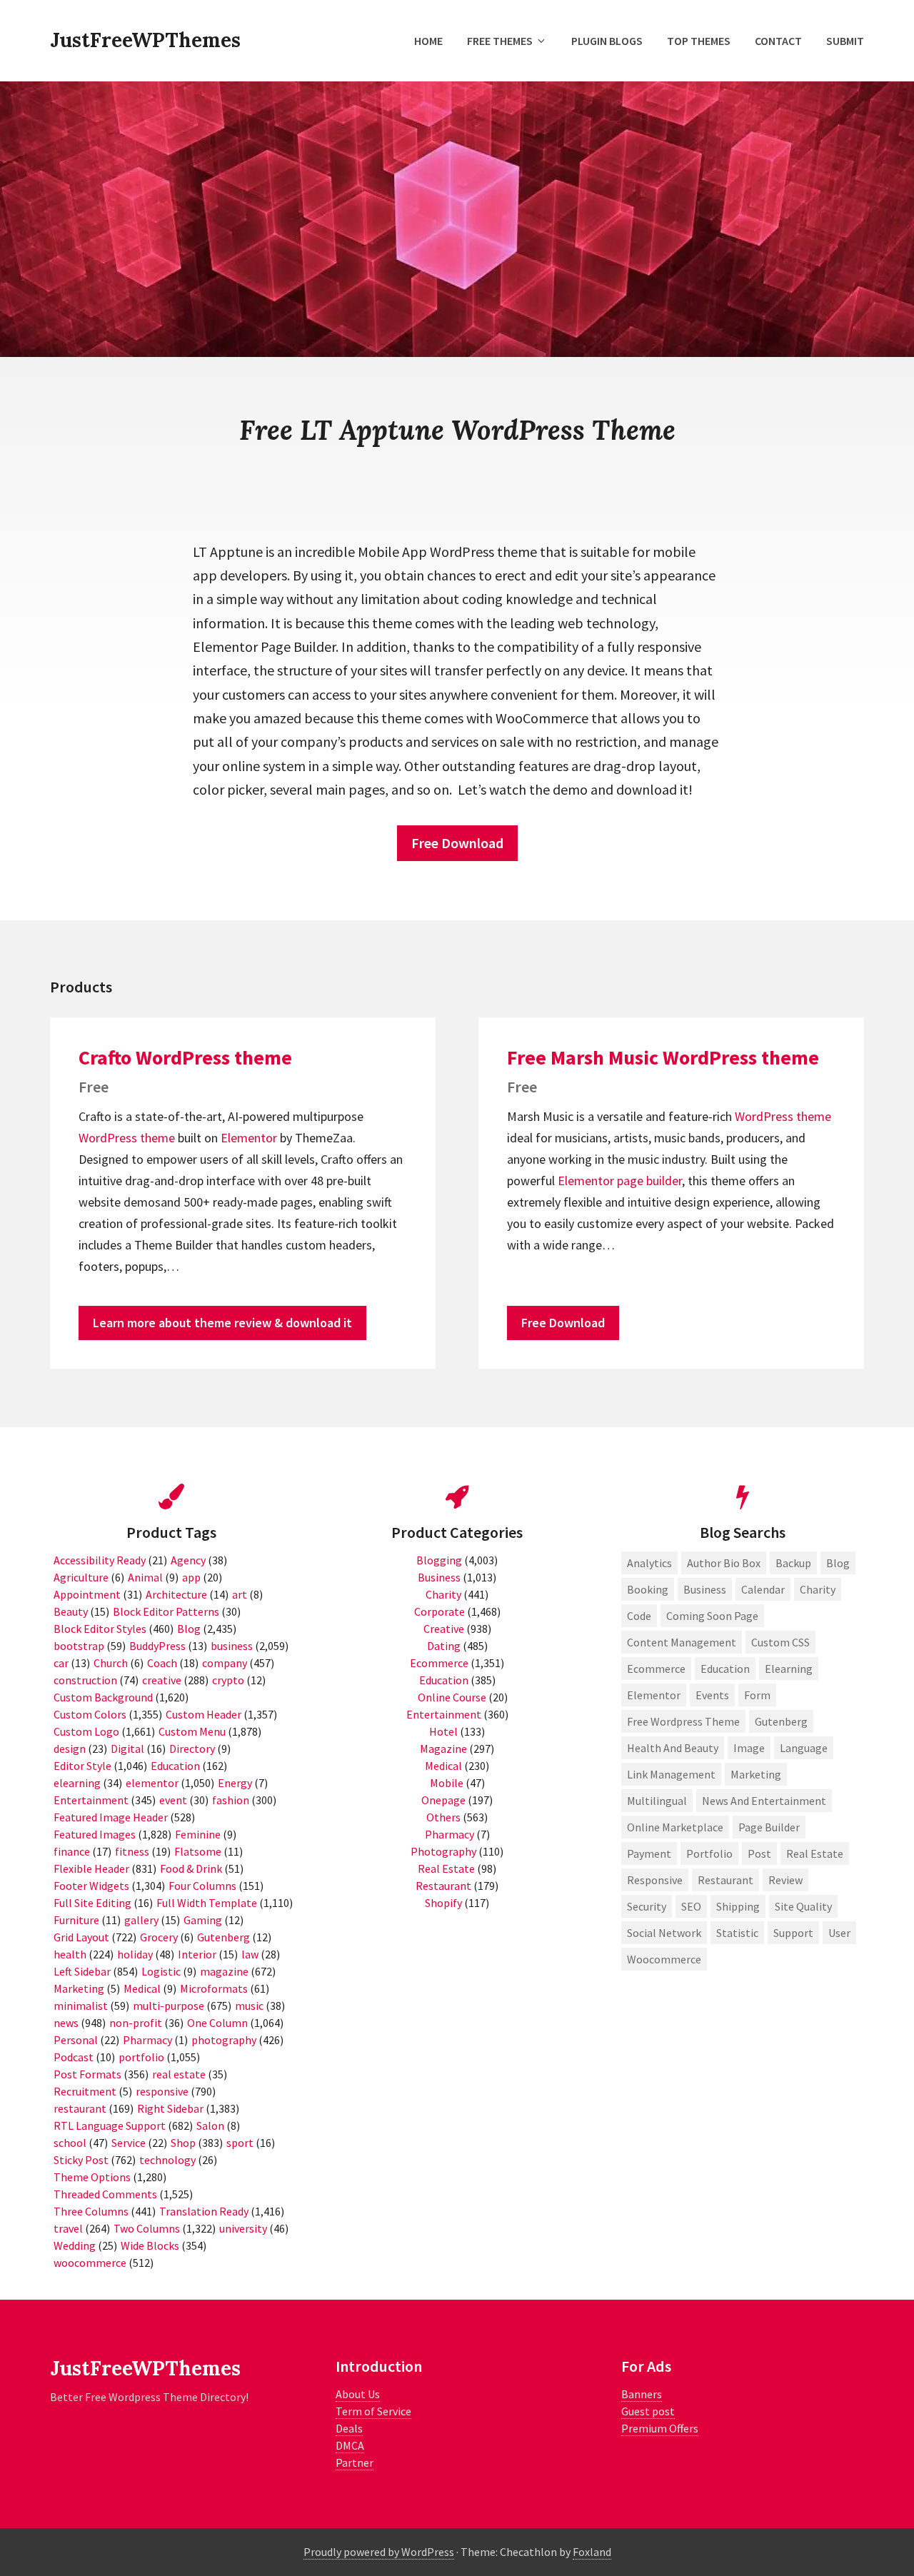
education (725, 1669)
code (639, 1616)
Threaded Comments (105, 2194)
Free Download (457, 843)
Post (759, 1853)
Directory (192, 1749)
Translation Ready (204, 2211)
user (839, 1933)
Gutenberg (224, 1937)
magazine (224, 1971)
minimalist (81, 2006)
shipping (738, 1906)
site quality (803, 1906)
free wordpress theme (683, 1721)
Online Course (452, 1697)
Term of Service (373, 2411)
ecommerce (656, 1669)
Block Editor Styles (100, 1629)
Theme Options (92, 2177)
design (70, 1749)
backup (793, 1563)
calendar (763, 1589)
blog (838, 1563)
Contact (778, 41)
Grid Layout (81, 1937)
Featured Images (95, 1834)
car (61, 1663)
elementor (152, 1783)
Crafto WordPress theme (185, 1057)
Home (428, 41)
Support (793, 1933)
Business (439, 1577)
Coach (162, 1663)
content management (682, 1642)
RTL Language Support (110, 2125)
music (249, 2006)
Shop (183, 2143)
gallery (141, 1920)
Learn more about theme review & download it (222, 1323)
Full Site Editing (92, 1903)
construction (85, 1680)
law (250, 1954)
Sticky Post (81, 2160)
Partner (355, 2462)
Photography (443, 1851)
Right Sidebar (170, 2108)
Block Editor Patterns (166, 1611)
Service (129, 2143)
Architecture (176, 1594)
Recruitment (85, 2091)
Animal (145, 1577)
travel (68, 2228)
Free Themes (500, 41)
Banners (642, 2394)
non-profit (136, 2023)
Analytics (649, 1563)
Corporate (440, 1611)
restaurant (80, 2108)
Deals (349, 2428)
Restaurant (443, 1886)
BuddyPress (157, 1646)
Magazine (443, 1749)
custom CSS (780, 1642)
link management (671, 1774)
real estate (179, 2074)
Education (175, 1766)
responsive (162, 2091)
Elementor (249, 1138)
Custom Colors (90, 1714)
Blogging (439, 1560)
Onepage (443, 1800)
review (785, 1880)
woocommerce (90, 2263)
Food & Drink (191, 1868)
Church (111, 1663)
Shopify (443, 1903)
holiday (135, 1954)
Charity (443, 1594)
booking (648, 1589)
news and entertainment (764, 1801)
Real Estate (446, 1868)
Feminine (198, 1834)
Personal (76, 2040)
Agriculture (81, 1577)
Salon (210, 2125)
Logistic (161, 1971)
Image (749, 1748)
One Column (217, 2023)
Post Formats (87, 2074)
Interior (197, 1954)
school (70, 2143)
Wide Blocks (150, 2245)
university (243, 2228)
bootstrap (79, 1646)
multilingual (657, 1801)
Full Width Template (207, 1903)
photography (224, 2040)
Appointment (87, 1594)
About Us (358, 2394)
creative (162, 1680)
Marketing (79, 1988)
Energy (235, 1783)
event (173, 1800)
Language (804, 1748)
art (240, 1594)
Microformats (214, 1988)
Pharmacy (147, 2040)
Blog (189, 1629)
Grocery (159, 1937)
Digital (127, 1749)
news (66, 2023)
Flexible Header (91, 1868)
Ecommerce (439, 1663)
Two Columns (147, 2228)
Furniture (76, 1920)
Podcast (74, 2057)
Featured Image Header (111, 1817)
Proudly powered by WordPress (379, 2552)
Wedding (75, 2245)
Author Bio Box (724, 1563)
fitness (132, 1851)
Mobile (447, 1783)
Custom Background (103, 1697)
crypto (228, 1680)
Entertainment (91, 1800)
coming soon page (712, 1616)
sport (240, 2143)
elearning (77, 1783)
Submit (845, 41)
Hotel (443, 1731)
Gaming (203, 1920)
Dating (444, 1646)
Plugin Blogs (607, 41)
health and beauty (673, 1748)
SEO (691, 1906)
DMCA (350, 2445)
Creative (444, 1629)
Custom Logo (86, 1731)
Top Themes (699, 41)
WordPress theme (127, 1138)
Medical (142, 1988)
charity (818, 1589)
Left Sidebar (82, 1971)
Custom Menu (192, 1731)
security (647, 1906)
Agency (188, 1560)
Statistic (737, 1933)
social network (664, 1933)
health (70, 1954)
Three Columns (91, 2211)
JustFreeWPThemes (145, 40)
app (191, 1577)
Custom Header (204, 1714)
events (712, 1695)
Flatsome (198, 1851)
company (225, 1663)
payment (649, 1853)
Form (757, 1695)
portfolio (141, 2057)
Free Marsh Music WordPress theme (663, 1057)
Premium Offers (660, 2428)
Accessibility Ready (100, 1560)
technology (167, 2160)
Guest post (648, 2411)
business (232, 1646)
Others (443, 1817)
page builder (649, 1181)
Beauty (71, 1611)
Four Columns (202, 1886)
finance (72, 1851)
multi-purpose (169, 2006)
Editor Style (82, 1766)
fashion (231, 1800)
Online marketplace (675, 1827)
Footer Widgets (91, 1886)
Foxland (592, 2552)
